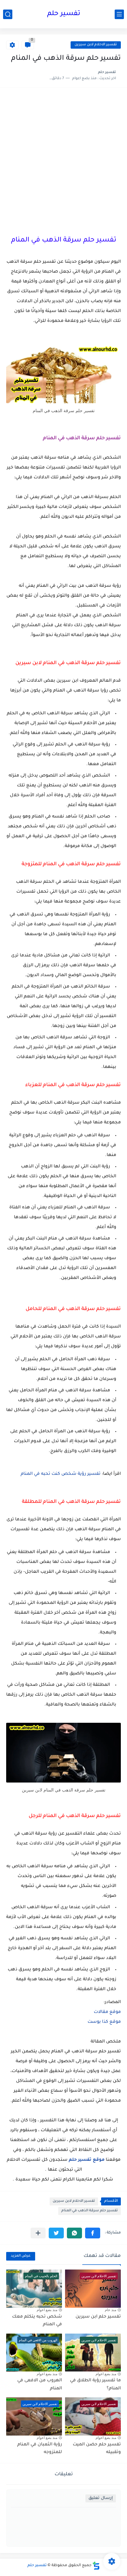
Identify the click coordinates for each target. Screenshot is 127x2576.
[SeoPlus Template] (96, 2566)
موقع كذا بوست (104, 2022)
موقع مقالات (107, 2012)
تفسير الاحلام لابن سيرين (96, 45)
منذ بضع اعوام (47, 2310)
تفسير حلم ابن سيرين (98, 2317)
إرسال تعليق (101, 2498)
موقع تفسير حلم (87, 2160)
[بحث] (8, 14)
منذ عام (111, 2310)
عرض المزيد (21, 2256)
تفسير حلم (64, 14)
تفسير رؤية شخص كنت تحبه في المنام (61, 1474)
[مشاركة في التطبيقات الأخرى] (38, 2233)
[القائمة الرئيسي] (119, 14)
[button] (93, 2233)
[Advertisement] (63, 160)
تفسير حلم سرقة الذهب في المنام (90, 2211)
